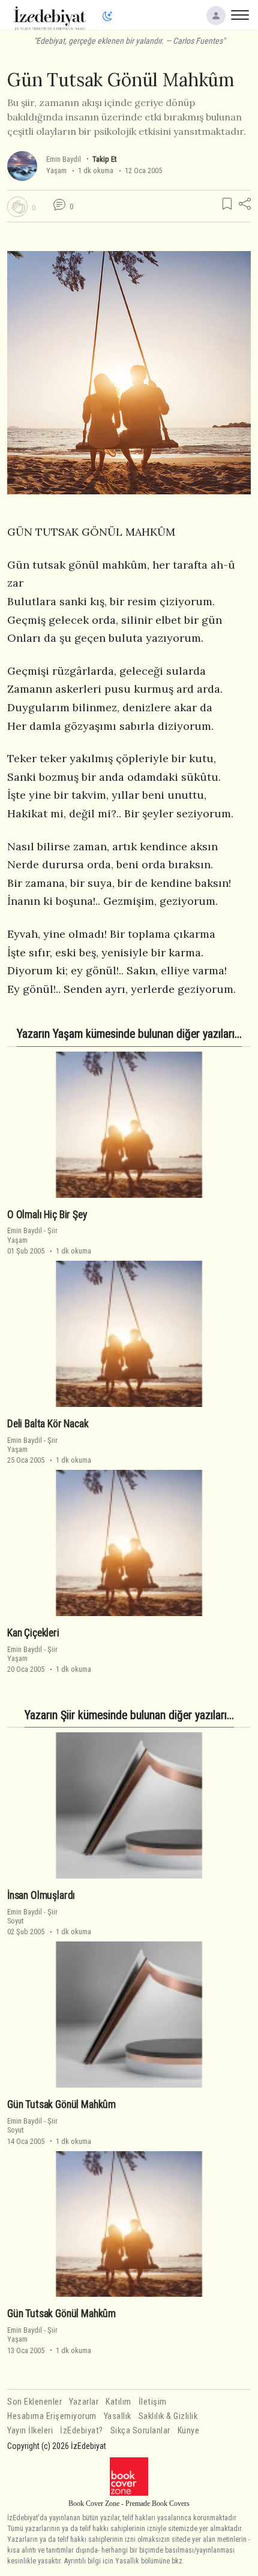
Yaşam (56, 170)
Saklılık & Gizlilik (168, 2416)
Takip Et (104, 159)
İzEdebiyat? (82, 2431)
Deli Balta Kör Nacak (48, 1424)
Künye (189, 2431)
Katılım (118, 2402)
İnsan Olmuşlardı (41, 1895)
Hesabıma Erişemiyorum (52, 2416)
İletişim (153, 2402)
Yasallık (118, 2416)
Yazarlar (84, 2402)
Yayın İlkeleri (30, 2431)
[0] (17, 207)
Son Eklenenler (34, 2402)
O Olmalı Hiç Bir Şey (47, 1215)
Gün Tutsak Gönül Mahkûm (61, 2104)
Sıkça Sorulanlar (140, 2431)
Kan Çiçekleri (33, 1633)
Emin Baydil (64, 159)
